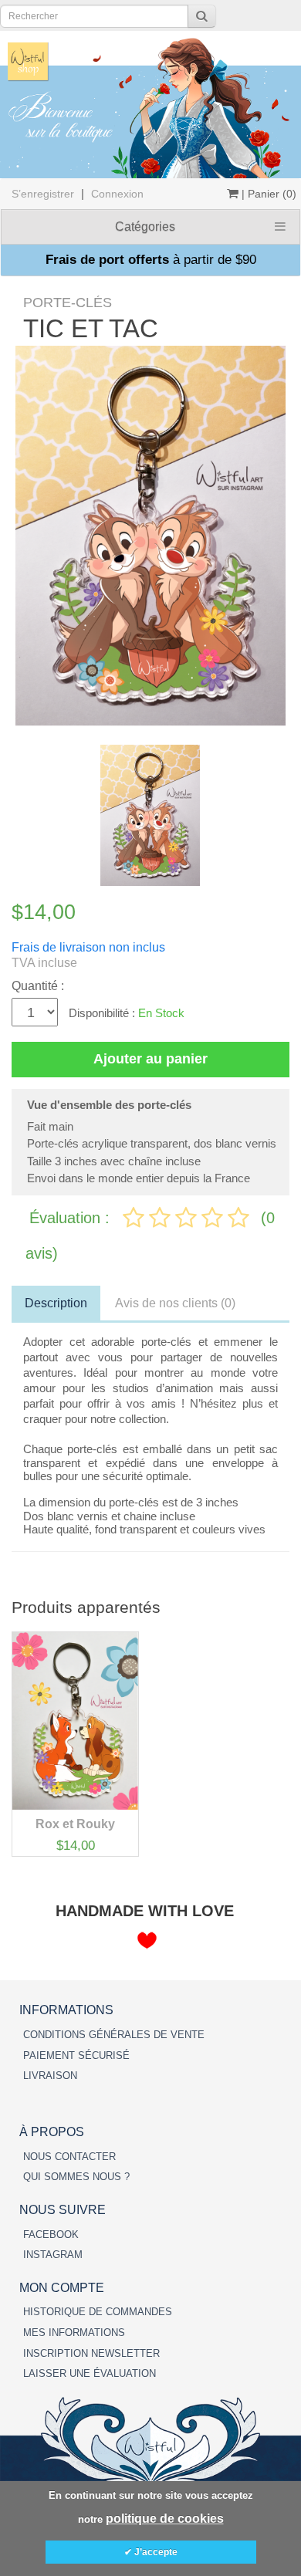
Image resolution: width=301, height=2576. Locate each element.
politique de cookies (165, 2519)
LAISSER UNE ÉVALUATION (90, 2373)
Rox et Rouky (75, 1824)
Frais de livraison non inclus (88, 947)
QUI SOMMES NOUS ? (76, 2177)
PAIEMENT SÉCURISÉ (76, 2055)
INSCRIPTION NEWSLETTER (91, 2353)
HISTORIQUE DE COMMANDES (98, 2312)
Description (56, 1303)
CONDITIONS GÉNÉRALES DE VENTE (114, 2035)
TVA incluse (44, 963)
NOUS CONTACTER (69, 2157)
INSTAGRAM (53, 2255)
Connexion (117, 194)
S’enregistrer (43, 194)
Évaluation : (72, 1218)
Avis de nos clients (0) (175, 1303)
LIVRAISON (50, 2076)
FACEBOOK (51, 2235)
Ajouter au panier (150, 1059)
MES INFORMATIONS (74, 2333)
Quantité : (38, 986)
